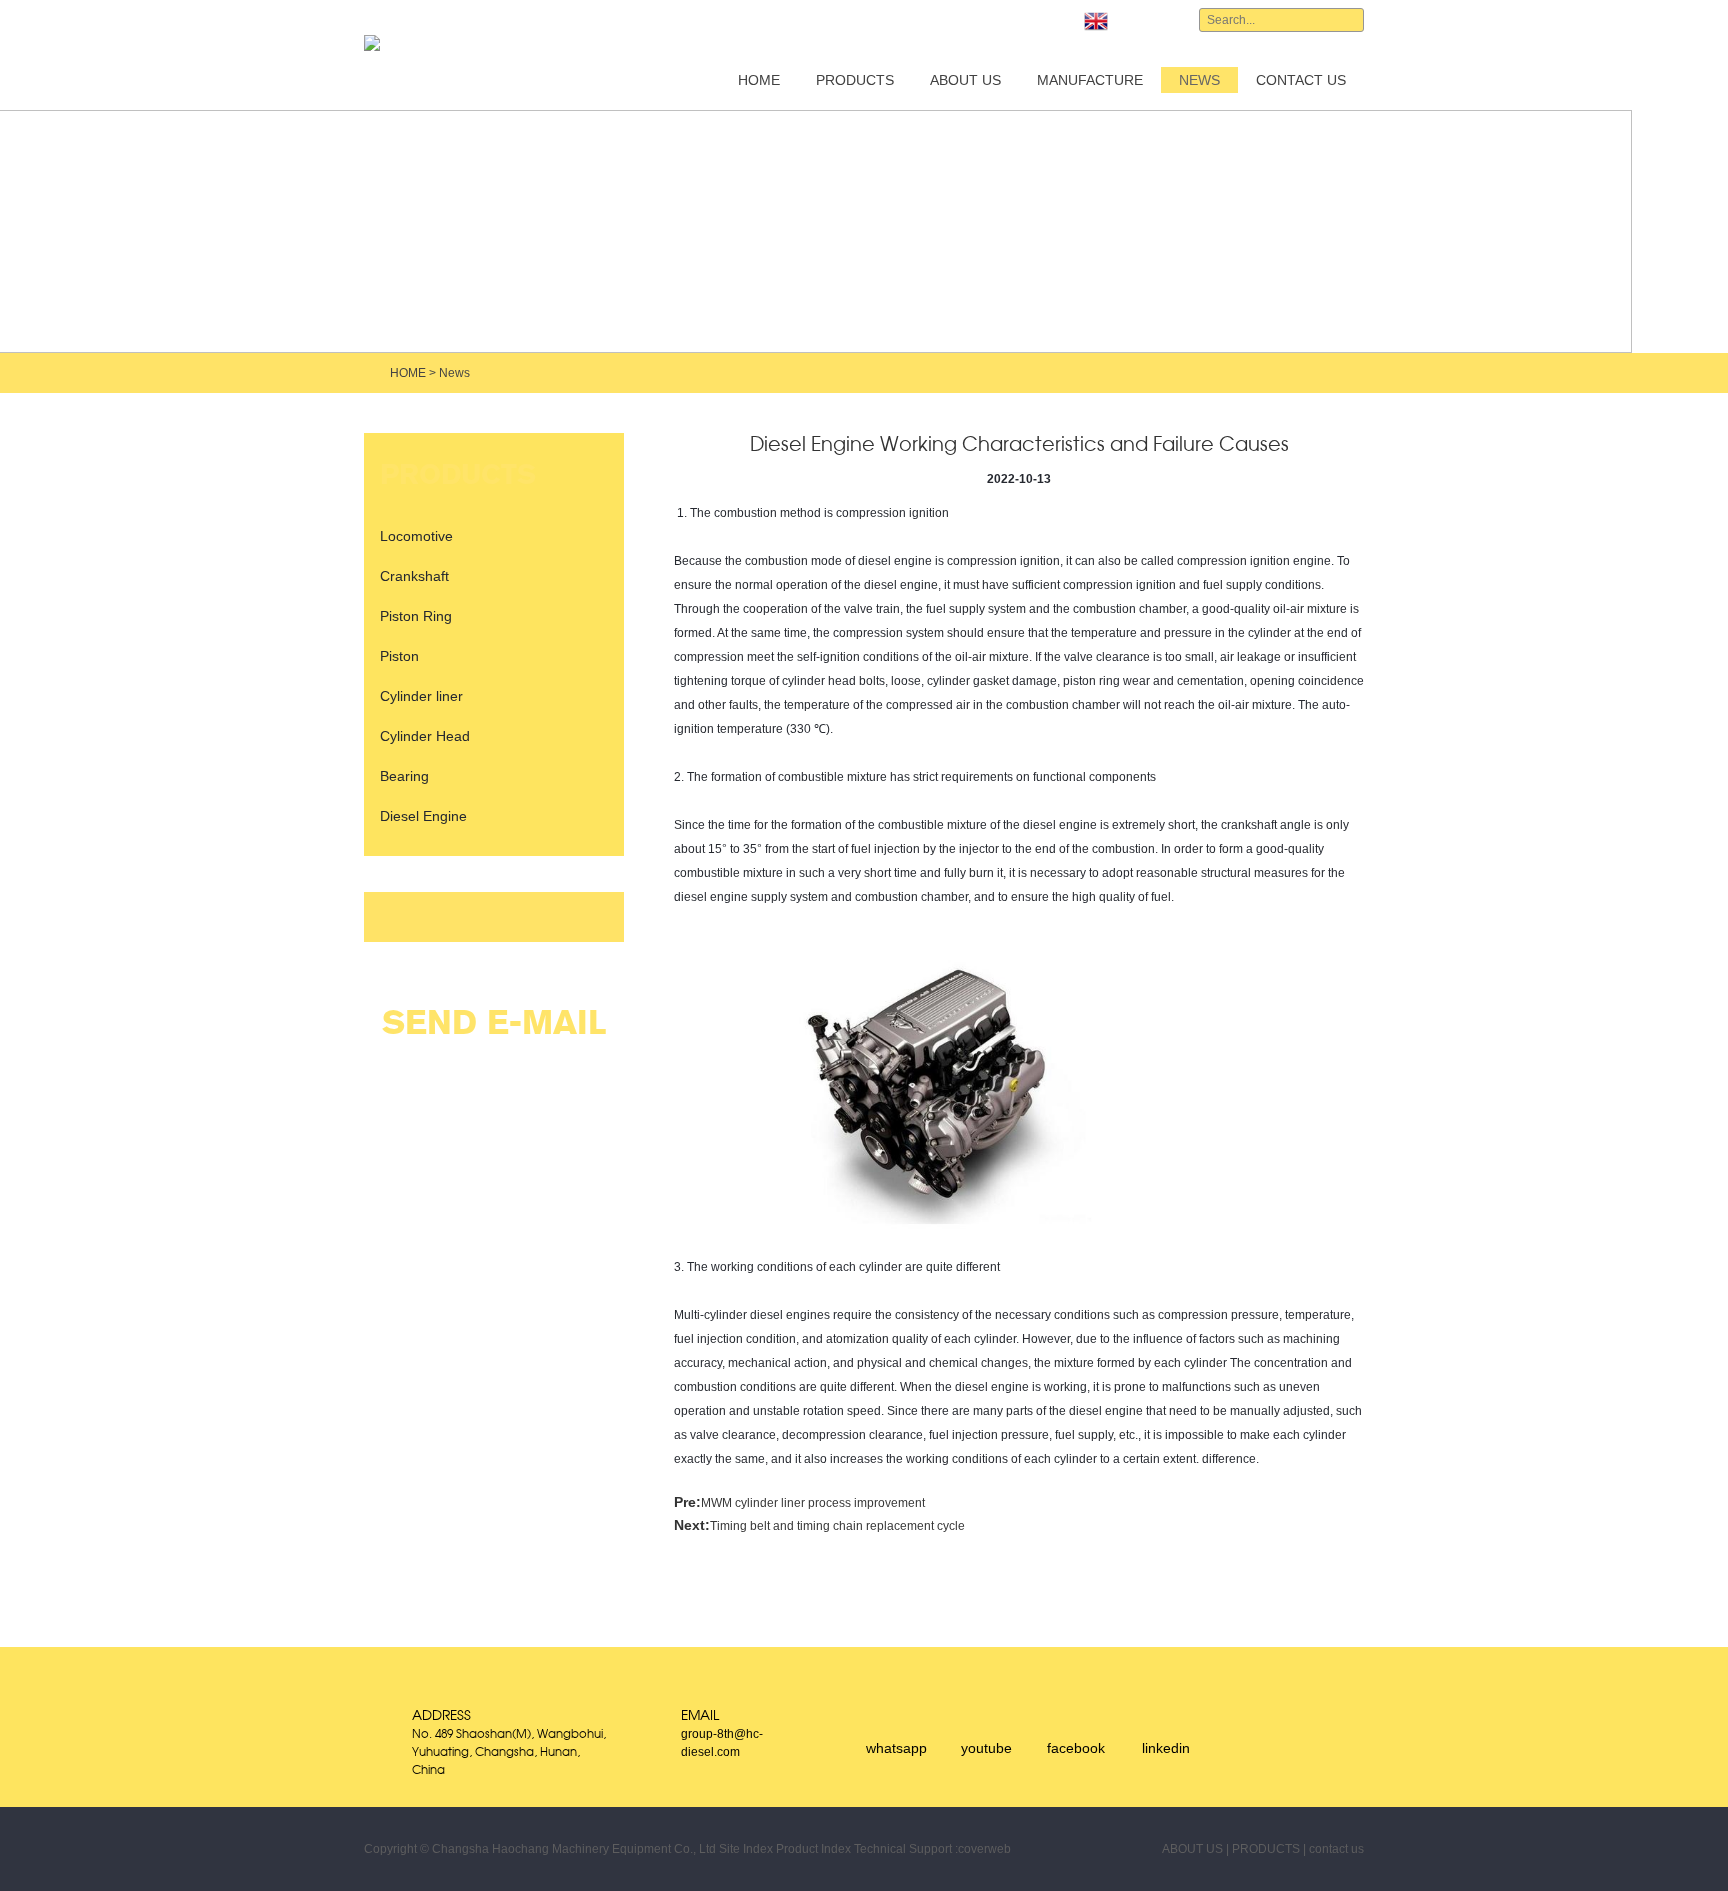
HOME (759, 80)
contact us (1301, 80)
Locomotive (416, 536)
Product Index (813, 1849)
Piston (399, 656)
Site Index (746, 1849)
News (454, 373)
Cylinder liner (421, 696)
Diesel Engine (423, 816)
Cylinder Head (425, 736)
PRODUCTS (855, 80)
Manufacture (1090, 80)
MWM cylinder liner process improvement (813, 1503)
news (1199, 80)
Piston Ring (416, 616)
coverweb (984, 1849)
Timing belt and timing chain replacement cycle (837, 1526)
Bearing (404, 776)
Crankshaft (414, 576)
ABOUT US (965, 80)
